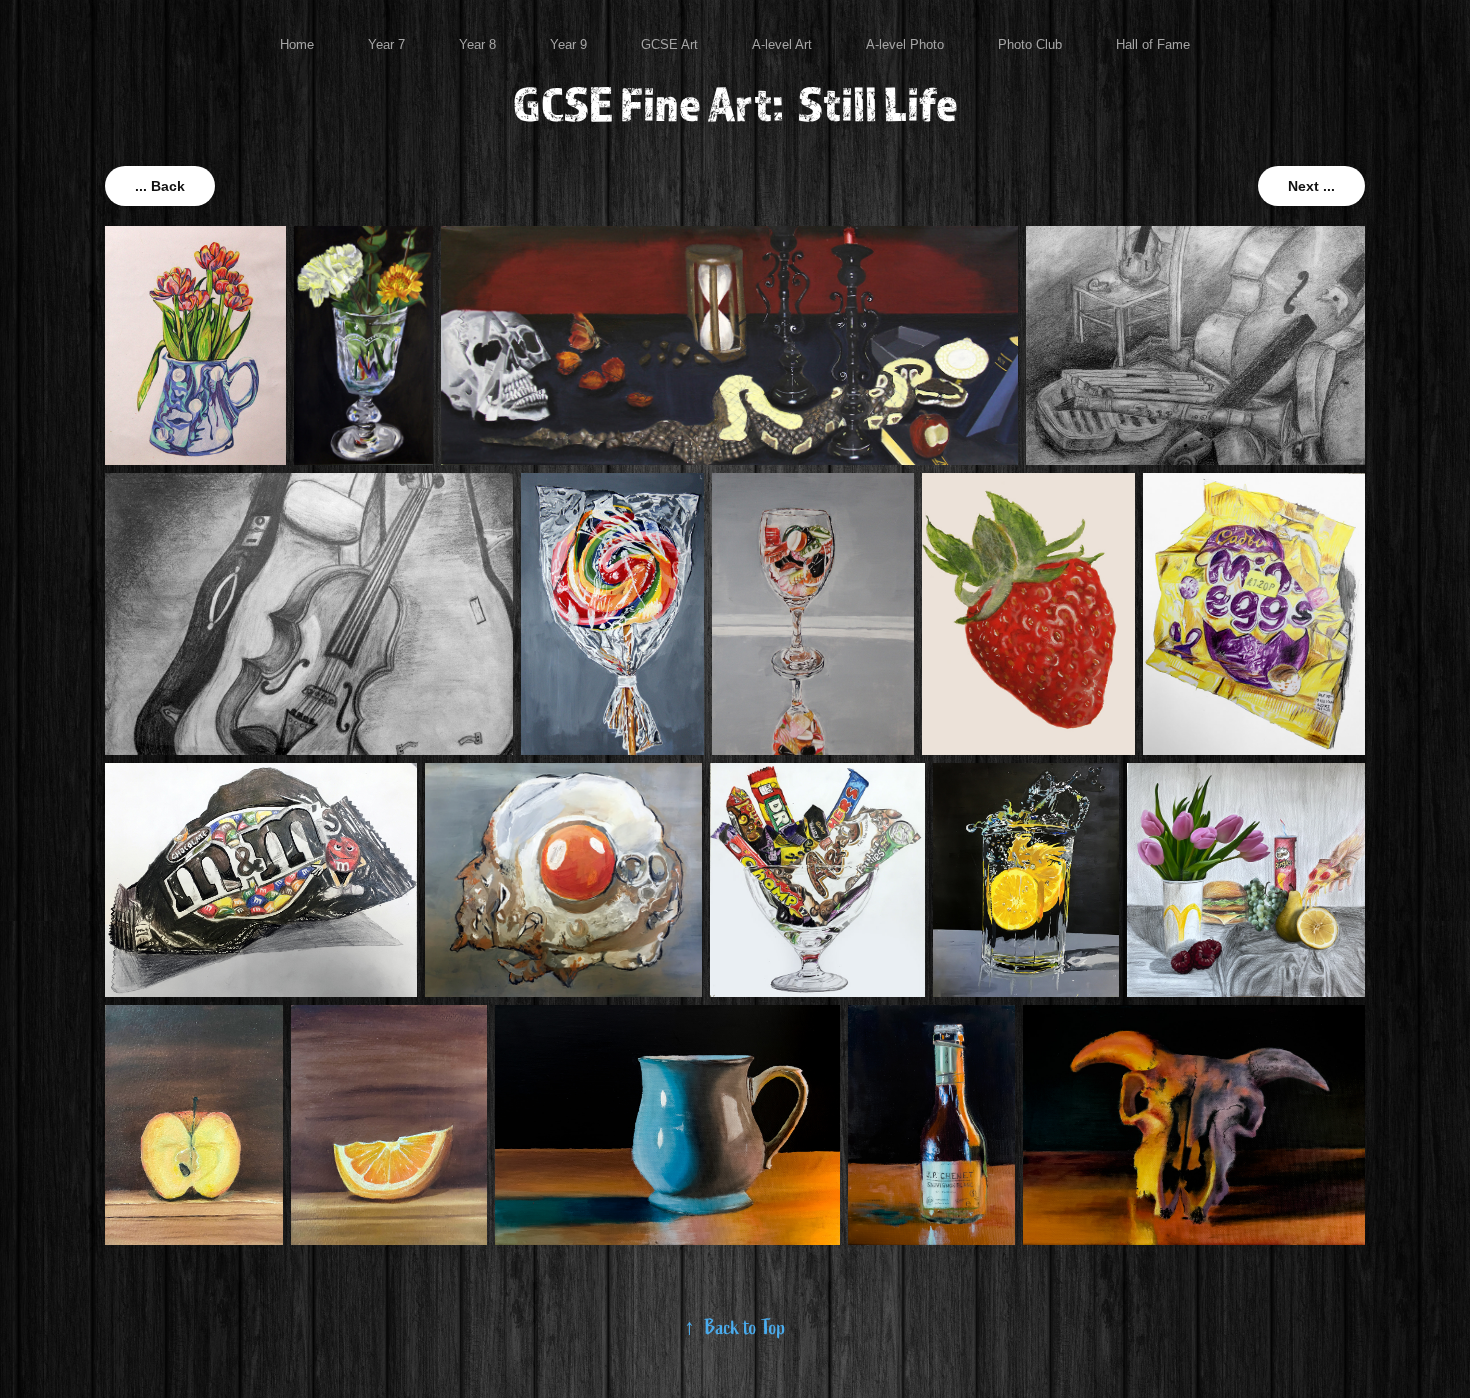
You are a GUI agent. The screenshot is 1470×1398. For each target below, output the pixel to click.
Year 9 (568, 44)
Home (297, 44)
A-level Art (782, 44)
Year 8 (477, 44)
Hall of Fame (1153, 44)
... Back (160, 186)
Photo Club (1030, 44)
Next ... (1311, 186)
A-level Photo (905, 44)
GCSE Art (669, 44)
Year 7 (386, 44)
